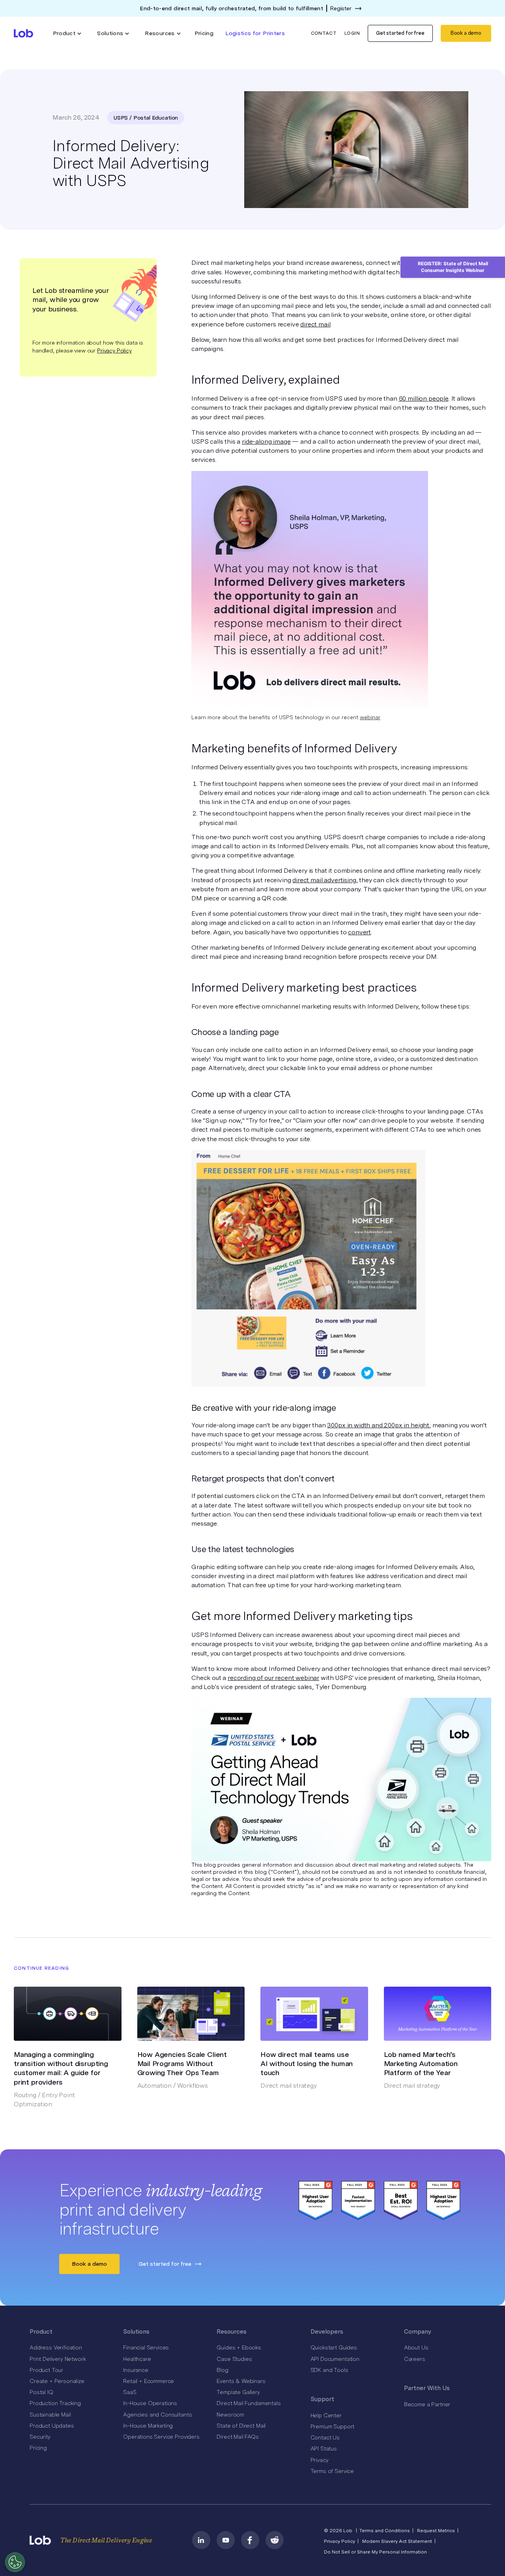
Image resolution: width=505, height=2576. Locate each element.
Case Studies (234, 2359)
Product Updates (52, 2426)
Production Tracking (55, 2403)
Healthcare (137, 2359)
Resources (232, 2332)
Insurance (136, 2370)
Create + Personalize (57, 2381)
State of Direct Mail (241, 2426)
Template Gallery (238, 2392)
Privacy (320, 2460)
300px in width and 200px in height (378, 1425)
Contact (324, 33)
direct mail (315, 324)
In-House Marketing (148, 2426)
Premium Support (333, 2426)
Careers (415, 2359)
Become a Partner (427, 2404)
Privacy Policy (114, 351)
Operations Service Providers (161, 2437)
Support (322, 2399)
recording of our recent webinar (273, 1678)
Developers (327, 2332)
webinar (370, 717)
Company (418, 2332)
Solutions (136, 2332)
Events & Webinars (241, 2381)
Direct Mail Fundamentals (249, 2403)
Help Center (326, 2415)
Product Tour (46, 2370)
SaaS (130, 2392)
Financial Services (146, 2347)
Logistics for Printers (255, 33)
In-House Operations (150, 2403)
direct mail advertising (324, 880)
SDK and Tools (329, 2370)
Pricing (204, 33)
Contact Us (325, 2437)
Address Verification (56, 2347)
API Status (324, 2449)
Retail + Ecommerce (149, 2381)
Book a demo (466, 33)
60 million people (424, 398)
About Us (416, 2347)
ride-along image (266, 442)
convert (359, 932)
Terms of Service (332, 2471)
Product (41, 2332)
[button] (67, 33)
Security (40, 2437)
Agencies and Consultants (157, 2415)
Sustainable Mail (50, 2415)
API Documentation (335, 2359)
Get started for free (400, 33)
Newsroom (230, 2415)
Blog (222, 2370)
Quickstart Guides (334, 2347)
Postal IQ (41, 2392)
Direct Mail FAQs (238, 2437)
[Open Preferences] (15, 2562)
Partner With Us (427, 2388)
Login (352, 33)
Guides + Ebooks (239, 2347)
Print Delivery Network (58, 2359)
